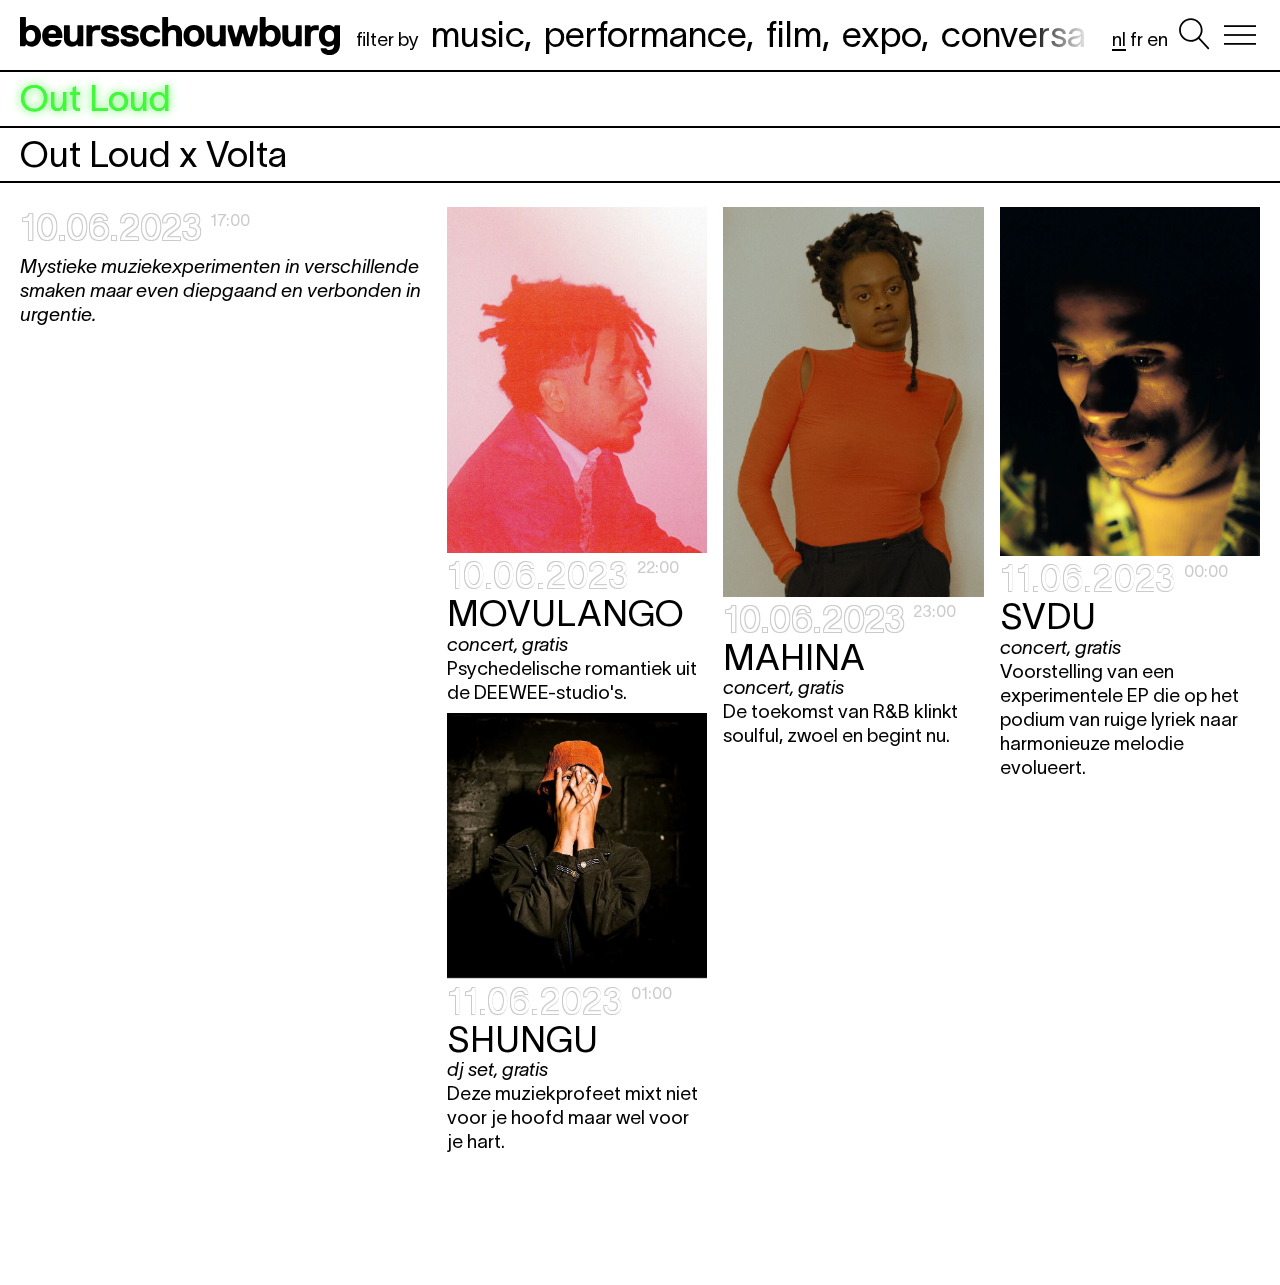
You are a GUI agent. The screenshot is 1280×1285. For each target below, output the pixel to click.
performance (645, 34)
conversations (1052, 34)
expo (881, 34)
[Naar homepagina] (184, 35)
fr (1136, 39)
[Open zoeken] (1194, 35)
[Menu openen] (1240, 35)
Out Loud (95, 99)
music (477, 34)
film (794, 34)
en (1157, 39)
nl (1119, 39)
